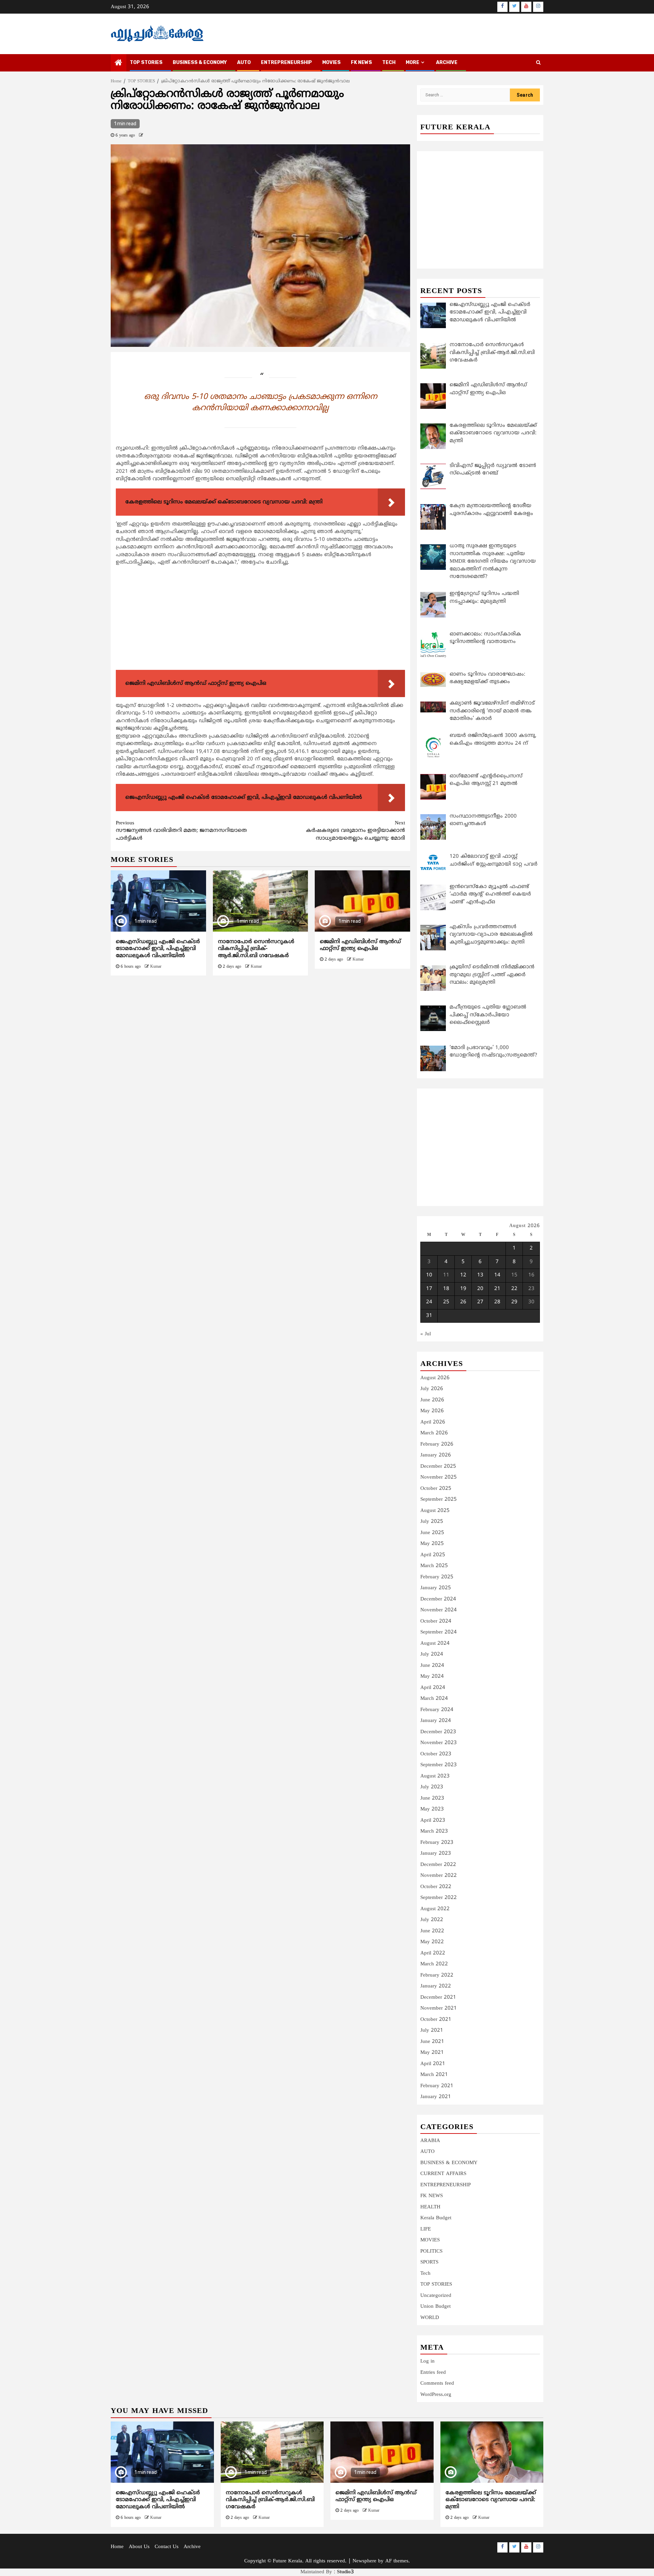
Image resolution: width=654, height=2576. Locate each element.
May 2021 (432, 2053)
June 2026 (432, 1400)
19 (463, 1289)
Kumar (156, 967)
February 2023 (437, 1843)
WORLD (430, 2318)
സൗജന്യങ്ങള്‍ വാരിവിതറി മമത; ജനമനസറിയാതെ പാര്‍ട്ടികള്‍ (181, 831)
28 (497, 1302)
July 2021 (432, 2031)
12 (463, 1275)
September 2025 (439, 1500)
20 (480, 1289)
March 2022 (434, 1964)
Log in (427, 2361)
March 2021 (434, 2075)
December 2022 (438, 1865)
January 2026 (436, 1455)
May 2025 (432, 1544)
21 (497, 1289)
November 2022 (439, 1876)
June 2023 (432, 1798)
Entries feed (433, 2373)
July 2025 (432, 1522)
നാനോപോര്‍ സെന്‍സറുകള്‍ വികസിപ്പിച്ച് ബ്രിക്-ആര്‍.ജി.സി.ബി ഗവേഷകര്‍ (256, 949)
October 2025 (436, 1489)
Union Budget (435, 2307)
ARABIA (430, 2141)
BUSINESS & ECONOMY (200, 62)
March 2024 (434, 1699)
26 (463, 1302)
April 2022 (433, 1953)
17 (429, 1289)
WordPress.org (436, 2395)
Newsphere (364, 2561)
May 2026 (432, 1411)
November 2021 (439, 2008)
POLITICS (431, 2251)
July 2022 (432, 1920)
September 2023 (439, 1765)
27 (480, 1302)
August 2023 (435, 1776)
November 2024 (439, 1610)
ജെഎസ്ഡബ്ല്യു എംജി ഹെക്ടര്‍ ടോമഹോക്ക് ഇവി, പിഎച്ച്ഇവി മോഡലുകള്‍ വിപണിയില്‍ (158, 949)
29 (514, 1302)
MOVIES (331, 62)
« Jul (426, 1334)
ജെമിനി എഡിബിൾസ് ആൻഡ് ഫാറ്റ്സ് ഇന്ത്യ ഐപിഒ (360, 945)
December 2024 (438, 1599)
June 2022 (432, 1931)
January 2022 (436, 1986)
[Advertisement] (260, 619)
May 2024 (432, 1677)
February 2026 (437, 1444)
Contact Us (167, 2547)
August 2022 (435, 1909)
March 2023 (434, 1831)
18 (446, 1289)
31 (429, 1316)
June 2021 (432, 2042)
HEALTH (430, 2207)
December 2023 (438, 1732)
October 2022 (436, 1887)
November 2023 (439, 1743)
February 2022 (437, 1975)
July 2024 (432, 1654)
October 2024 (436, 1621)
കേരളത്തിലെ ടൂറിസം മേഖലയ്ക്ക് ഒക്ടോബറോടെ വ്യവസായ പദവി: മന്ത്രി (491, 2500)
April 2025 (433, 1555)
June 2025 (432, 1533)
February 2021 (437, 2086)
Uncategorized (436, 2296)
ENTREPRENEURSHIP (286, 62)
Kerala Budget (436, 2218)
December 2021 (438, 1998)
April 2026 (433, 1422)
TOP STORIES (146, 62)
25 (446, 1302)
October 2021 (436, 2020)
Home (117, 2547)
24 (429, 1302)
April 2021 (433, 2064)
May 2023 (432, 1809)
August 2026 (435, 1378)
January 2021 (436, 2097)
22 (514, 1289)
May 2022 (432, 1942)
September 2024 (439, 1632)
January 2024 (436, 1721)
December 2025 (438, 1467)
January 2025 (436, 1588)
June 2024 (432, 1666)
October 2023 (436, 1754)
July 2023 (432, 1787)
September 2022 (439, 1898)
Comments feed (437, 2384)
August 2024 (435, 1644)
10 (429, 1275)
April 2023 (433, 1821)
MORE (412, 62)
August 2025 (435, 1511)
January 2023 (436, 1854)
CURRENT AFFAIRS (443, 2174)
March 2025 (434, 1566)
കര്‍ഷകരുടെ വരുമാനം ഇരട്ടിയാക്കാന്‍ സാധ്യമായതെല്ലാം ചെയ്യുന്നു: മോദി (355, 831)
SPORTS (429, 2262)
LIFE (426, 2229)
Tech (425, 2274)
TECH (389, 62)
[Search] (538, 63)
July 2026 (432, 1389)
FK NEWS (361, 62)
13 (480, 1275)
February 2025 (437, 1577)
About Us (139, 2547)
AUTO (244, 62)
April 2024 (433, 1688)
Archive (447, 62)
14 (497, 1275)
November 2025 (439, 1477)
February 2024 (437, 1710)
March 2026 (434, 1433)
